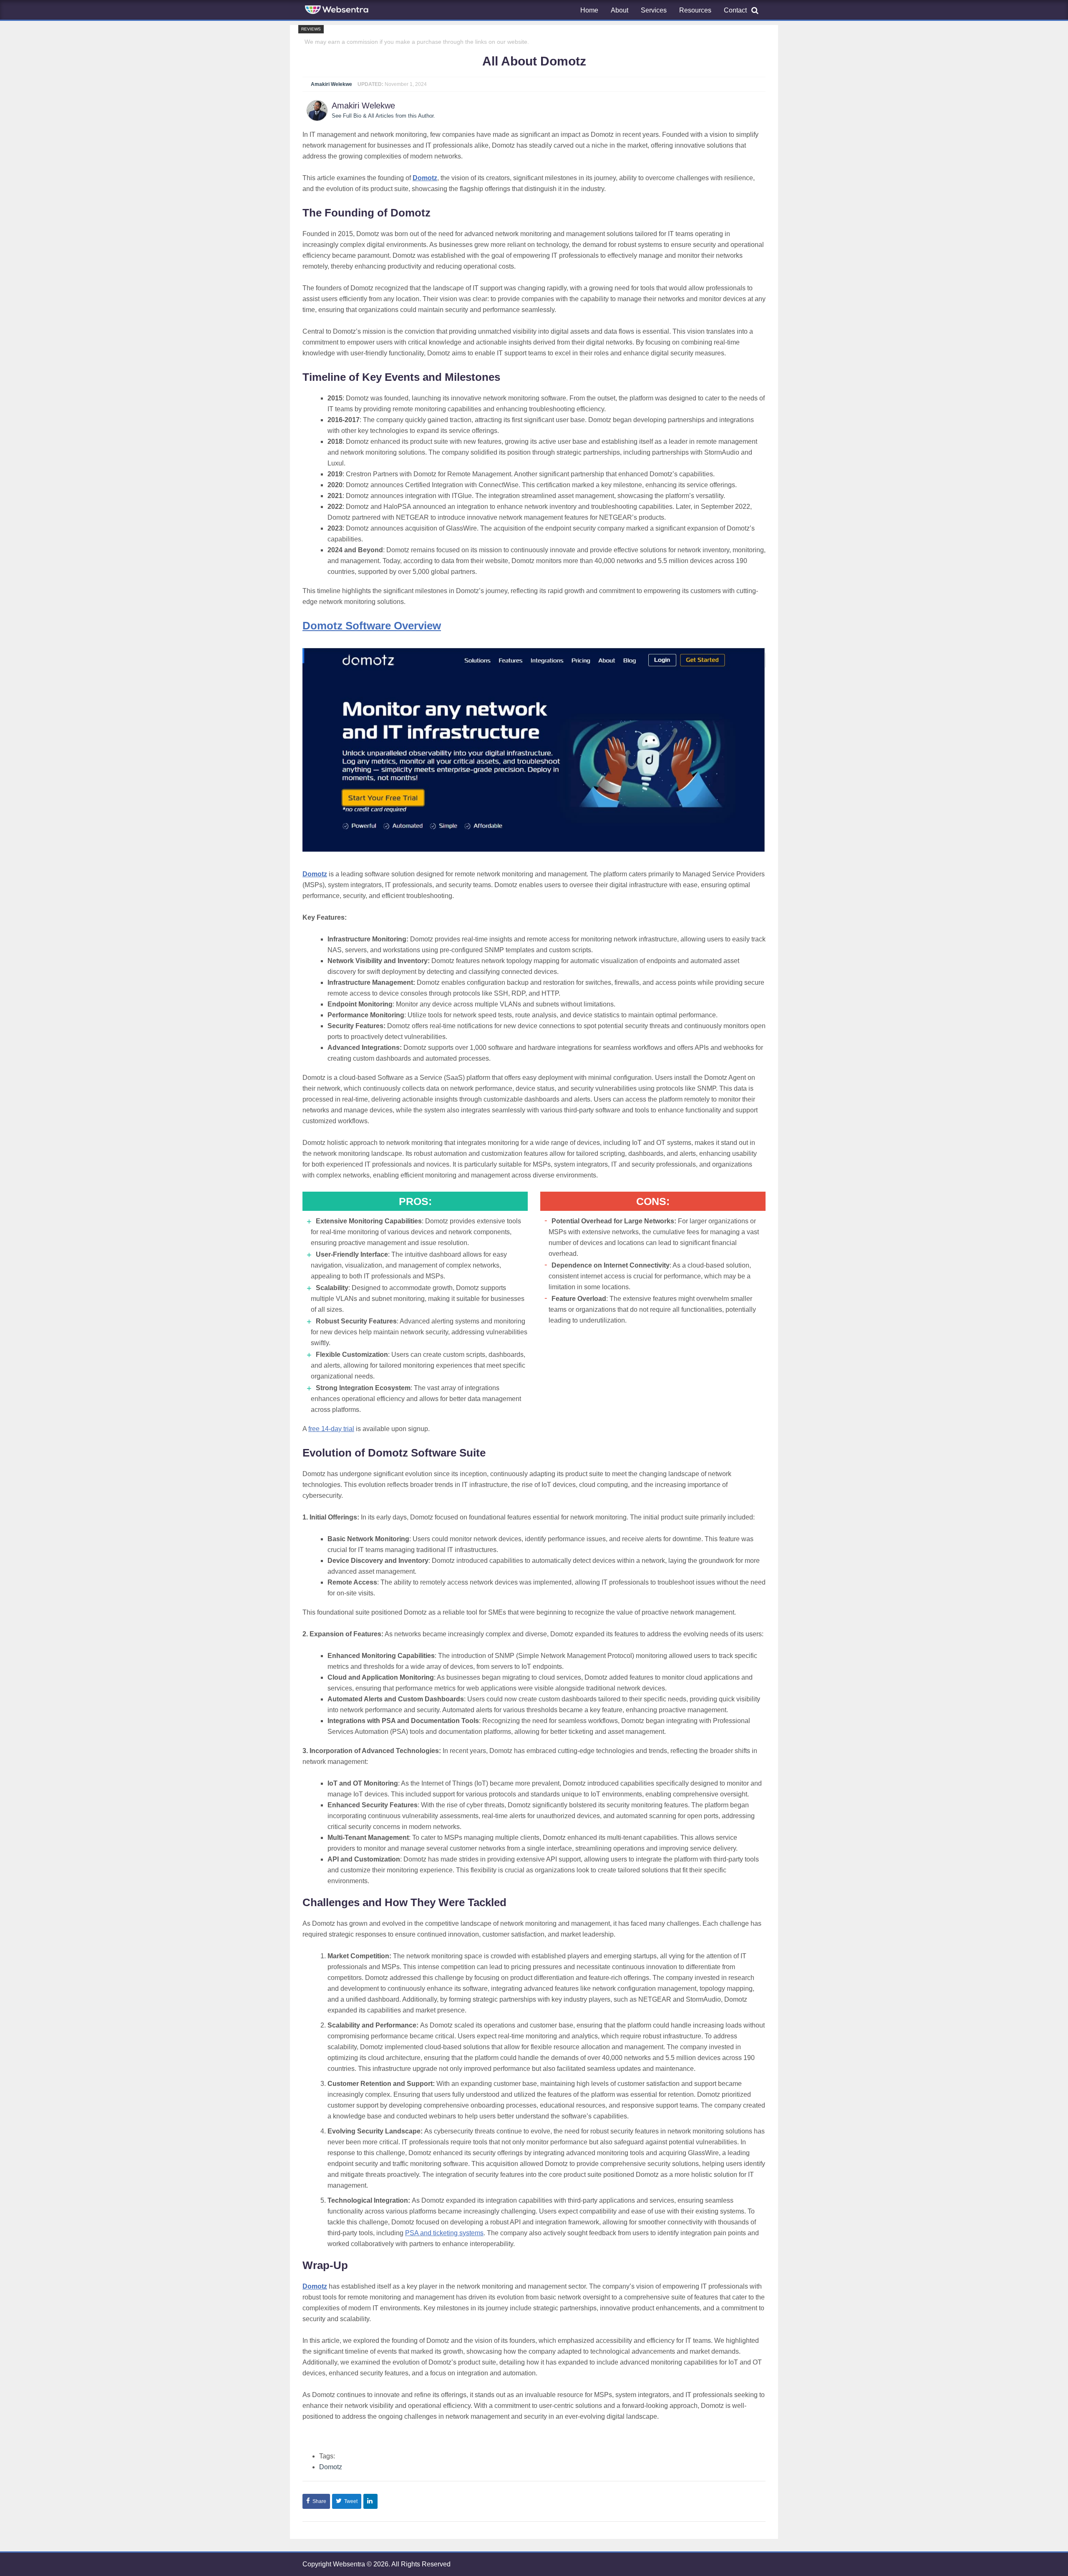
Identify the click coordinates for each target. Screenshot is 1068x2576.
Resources (695, 10)
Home (589, 10)
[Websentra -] (338, 10)
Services (654, 10)
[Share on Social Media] (370, 2501)
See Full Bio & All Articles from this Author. (383, 116)
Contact (735, 10)
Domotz (331, 2467)
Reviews (311, 29)
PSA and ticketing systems (444, 2233)
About (620, 10)
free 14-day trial (331, 1429)
